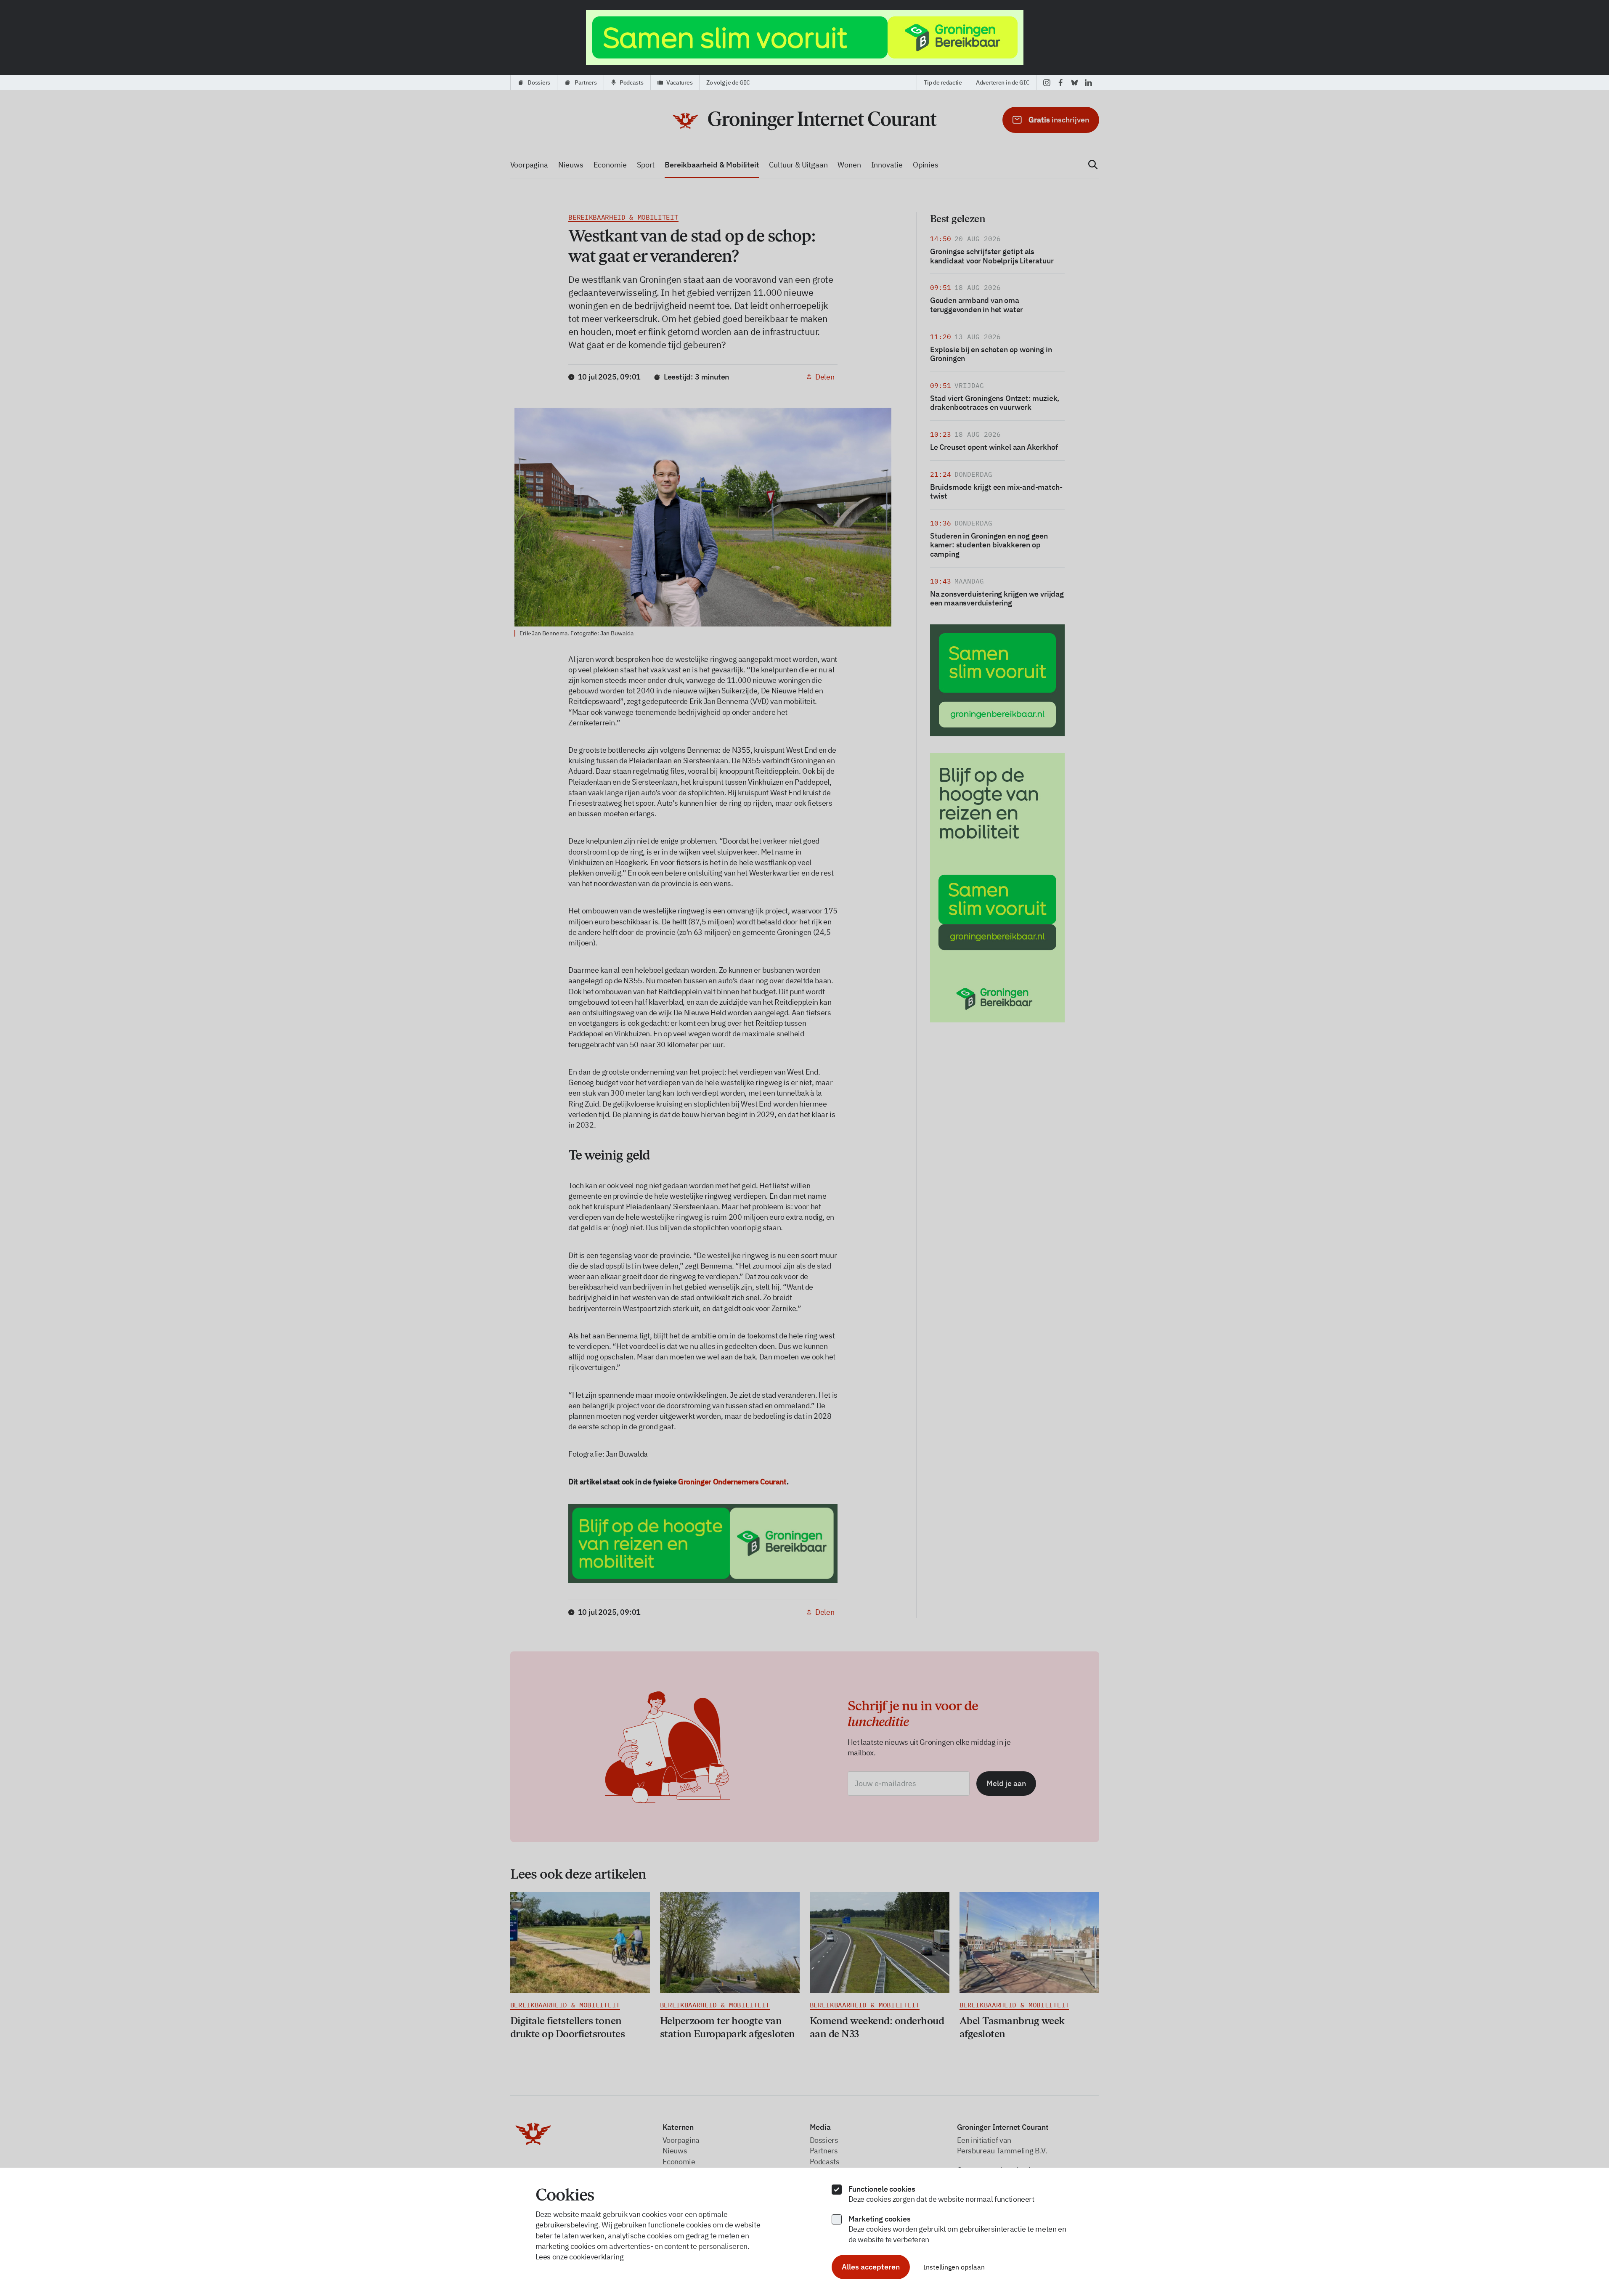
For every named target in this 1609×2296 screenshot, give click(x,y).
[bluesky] (1075, 82)
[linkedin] (1088, 82)
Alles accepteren (871, 2267)
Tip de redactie (943, 82)
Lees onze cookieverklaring (580, 2257)
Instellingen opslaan (954, 2267)
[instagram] (1047, 82)
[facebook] (1061, 82)
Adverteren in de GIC (1003, 82)
